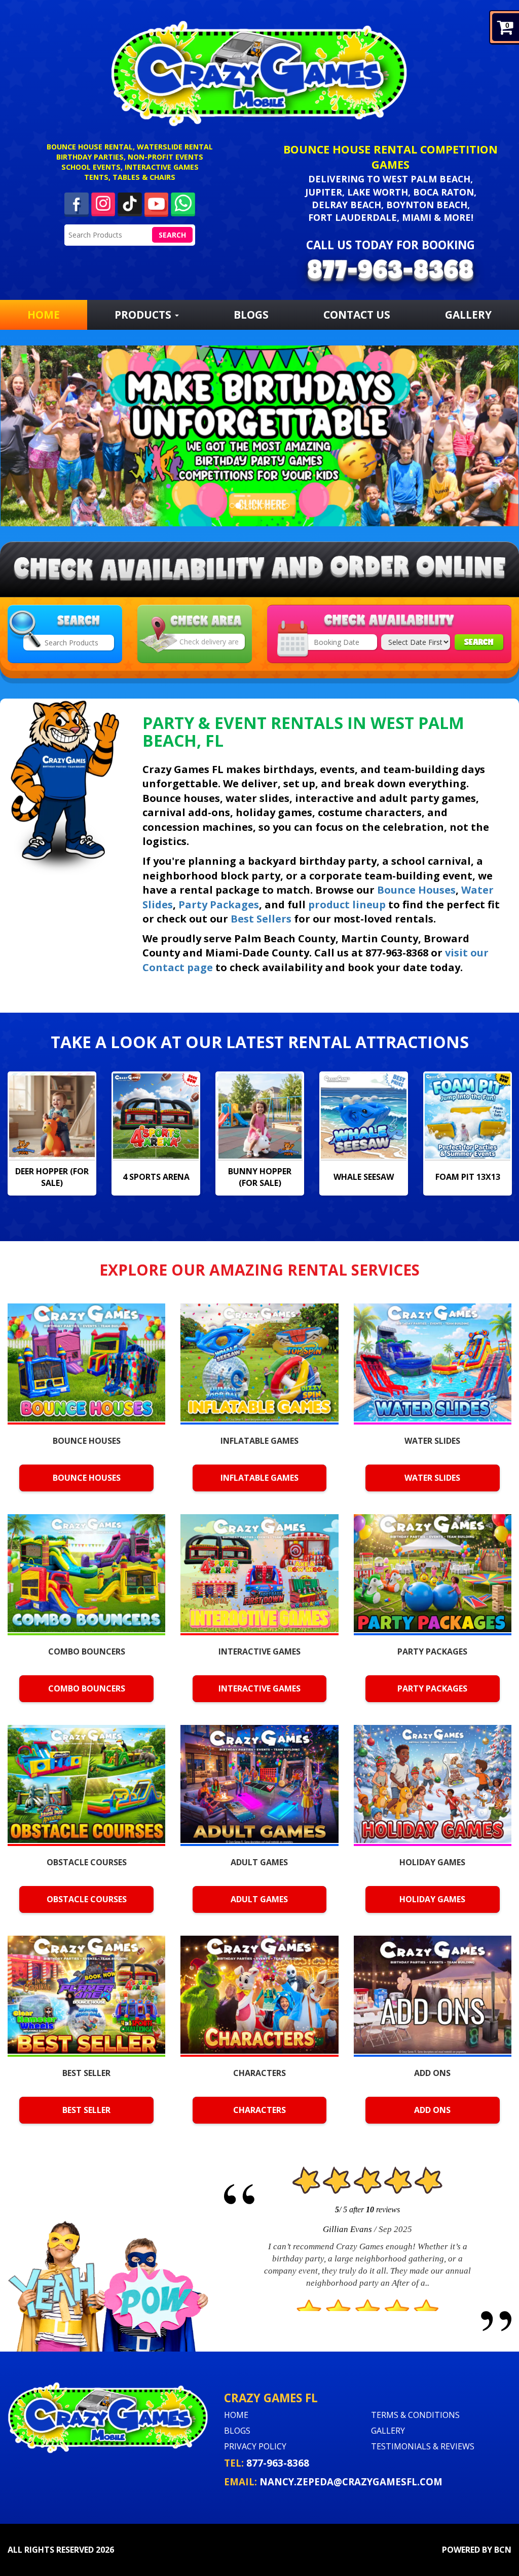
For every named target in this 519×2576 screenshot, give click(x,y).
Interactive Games (259, 1688)
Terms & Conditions (415, 2415)
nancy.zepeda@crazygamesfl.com (351, 2482)
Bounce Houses (416, 890)
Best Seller (86, 2110)
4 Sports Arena (52, 1177)
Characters (259, 2110)
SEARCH (479, 642)
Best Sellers (261, 919)
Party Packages (219, 905)
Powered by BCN (477, 2550)
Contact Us (357, 315)
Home (44, 315)
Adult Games (259, 1899)
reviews (383, 2209)
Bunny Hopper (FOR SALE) (156, 1177)
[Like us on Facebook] (77, 204)
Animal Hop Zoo (468, 1177)
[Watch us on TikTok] (130, 203)
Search (172, 235)
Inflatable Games (259, 1478)
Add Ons (432, 2110)
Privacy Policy (255, 2446)
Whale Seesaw (260, 1177)
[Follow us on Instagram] (103, 203)
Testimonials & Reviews (423, 2446)
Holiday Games (432, 1899)
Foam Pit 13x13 (364, 1177)
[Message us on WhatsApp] (183, 203)
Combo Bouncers (87, 1688)
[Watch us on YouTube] (157, 203)
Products (144, 315)
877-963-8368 (278, 2463)
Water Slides (432, 1478)
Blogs (251, 315)
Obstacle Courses (87, 1899)
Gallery (468, 315)
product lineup (347, 905)
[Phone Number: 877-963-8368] (391, 272)
